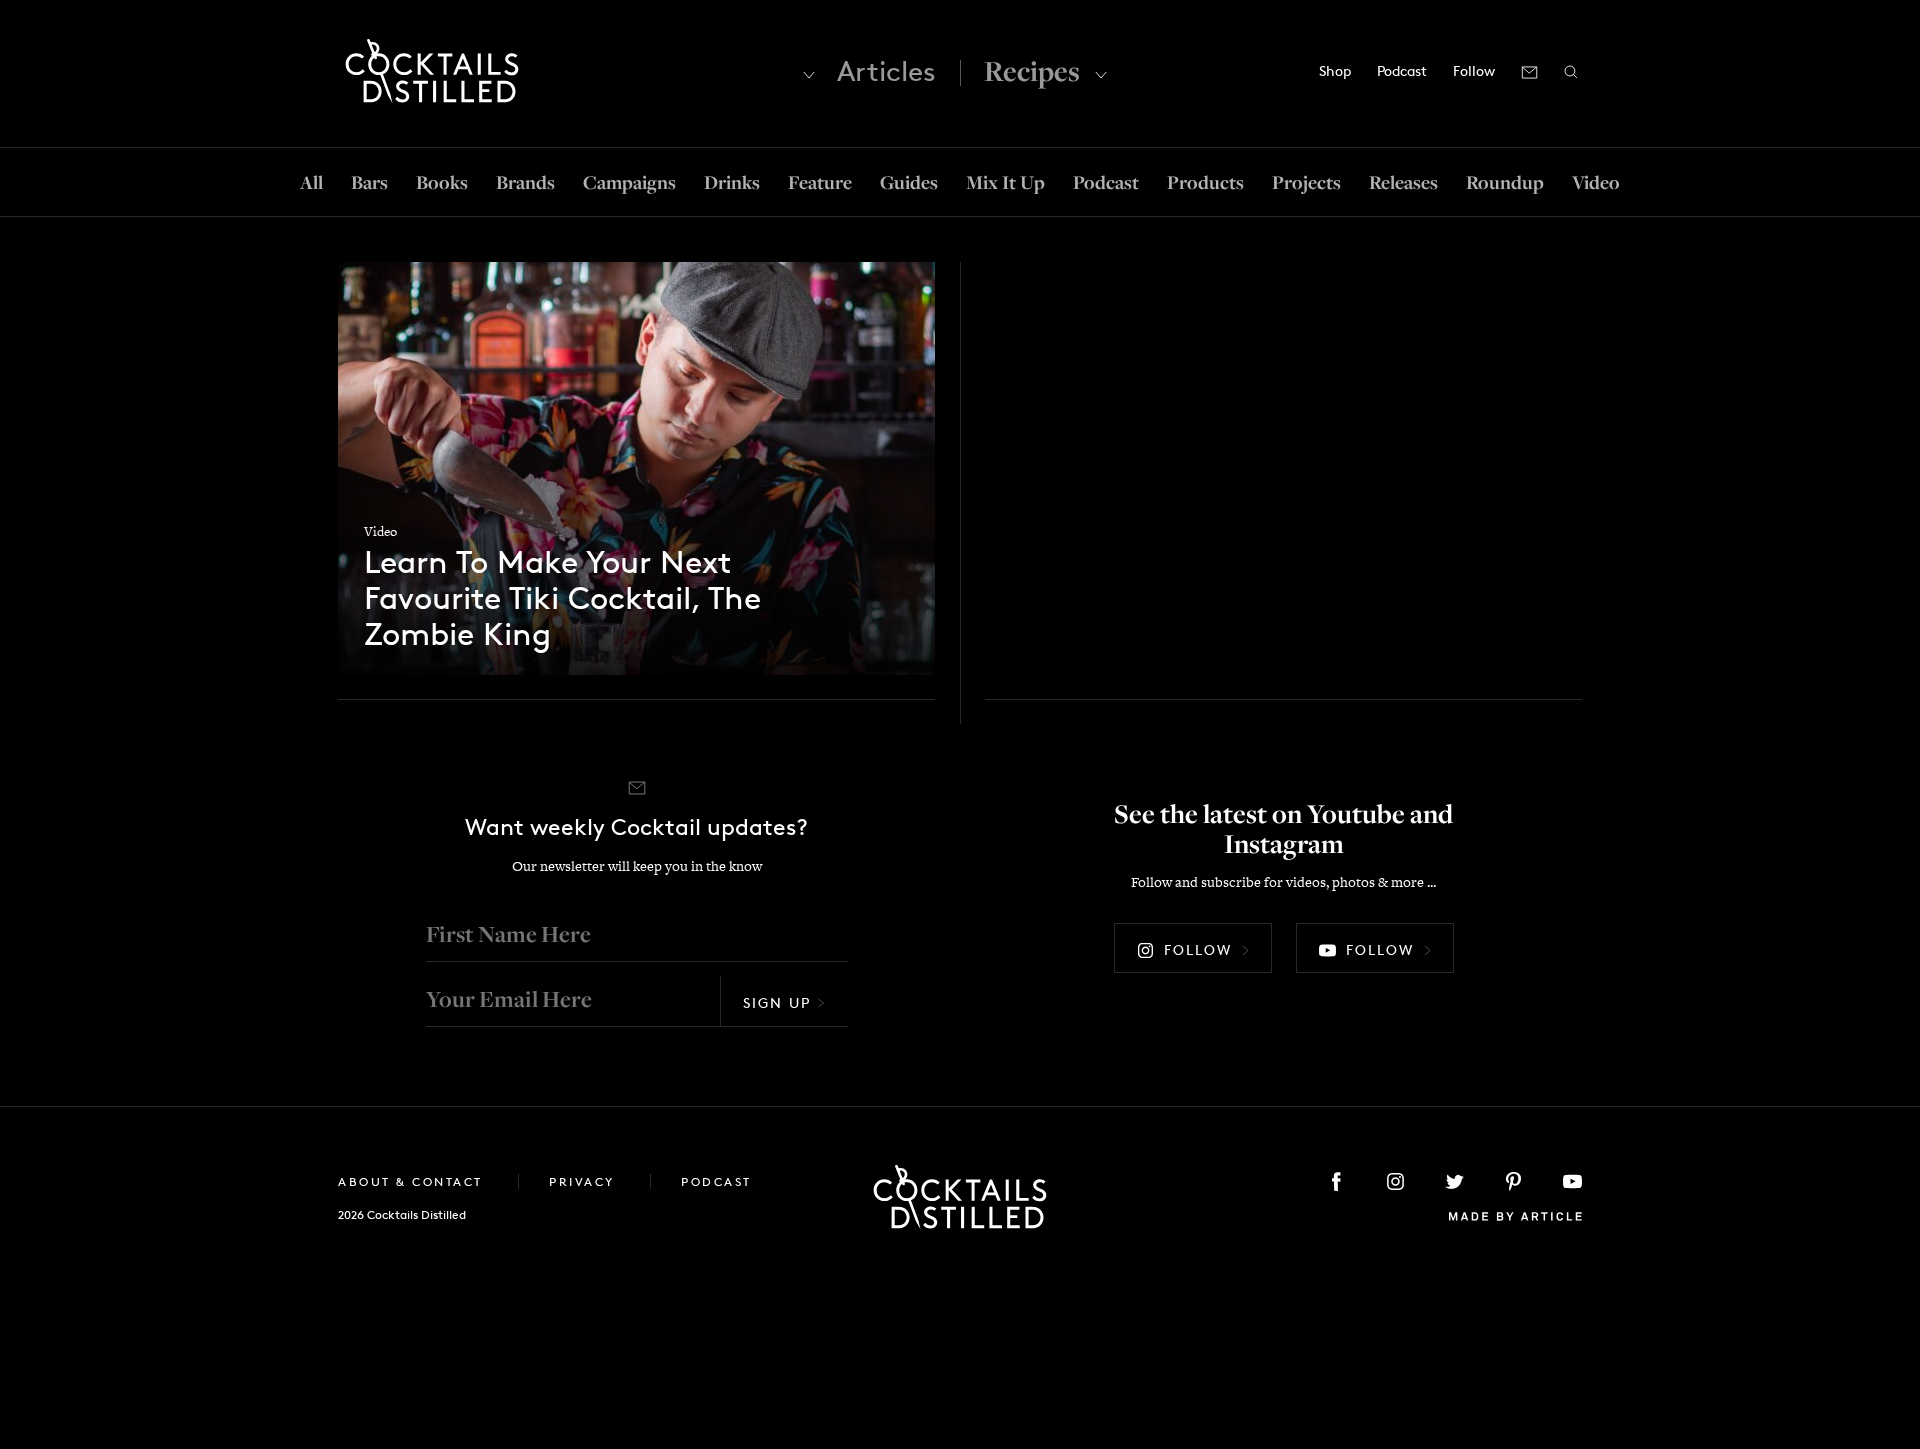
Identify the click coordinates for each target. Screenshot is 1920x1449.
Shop (1335, 70)
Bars (369, 182)
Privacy (584, 1181)
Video (1596, 182)
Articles (886, 71)
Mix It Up (1005, 182)
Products (1205, 182)
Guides (909, 182)
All (311, 182)
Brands (525, 182)
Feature (820, 182)
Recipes (1032, 70)
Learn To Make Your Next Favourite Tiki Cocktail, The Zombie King (562, 599)
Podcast (1402, 70)
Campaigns (629, 182)
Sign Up (777, 1002)
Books (442, 182)
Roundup (1505, 182)
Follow (1198, 949)
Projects (1306, 182)
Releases (1403, 182)
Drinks (732, 182)
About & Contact (413, 1181)
